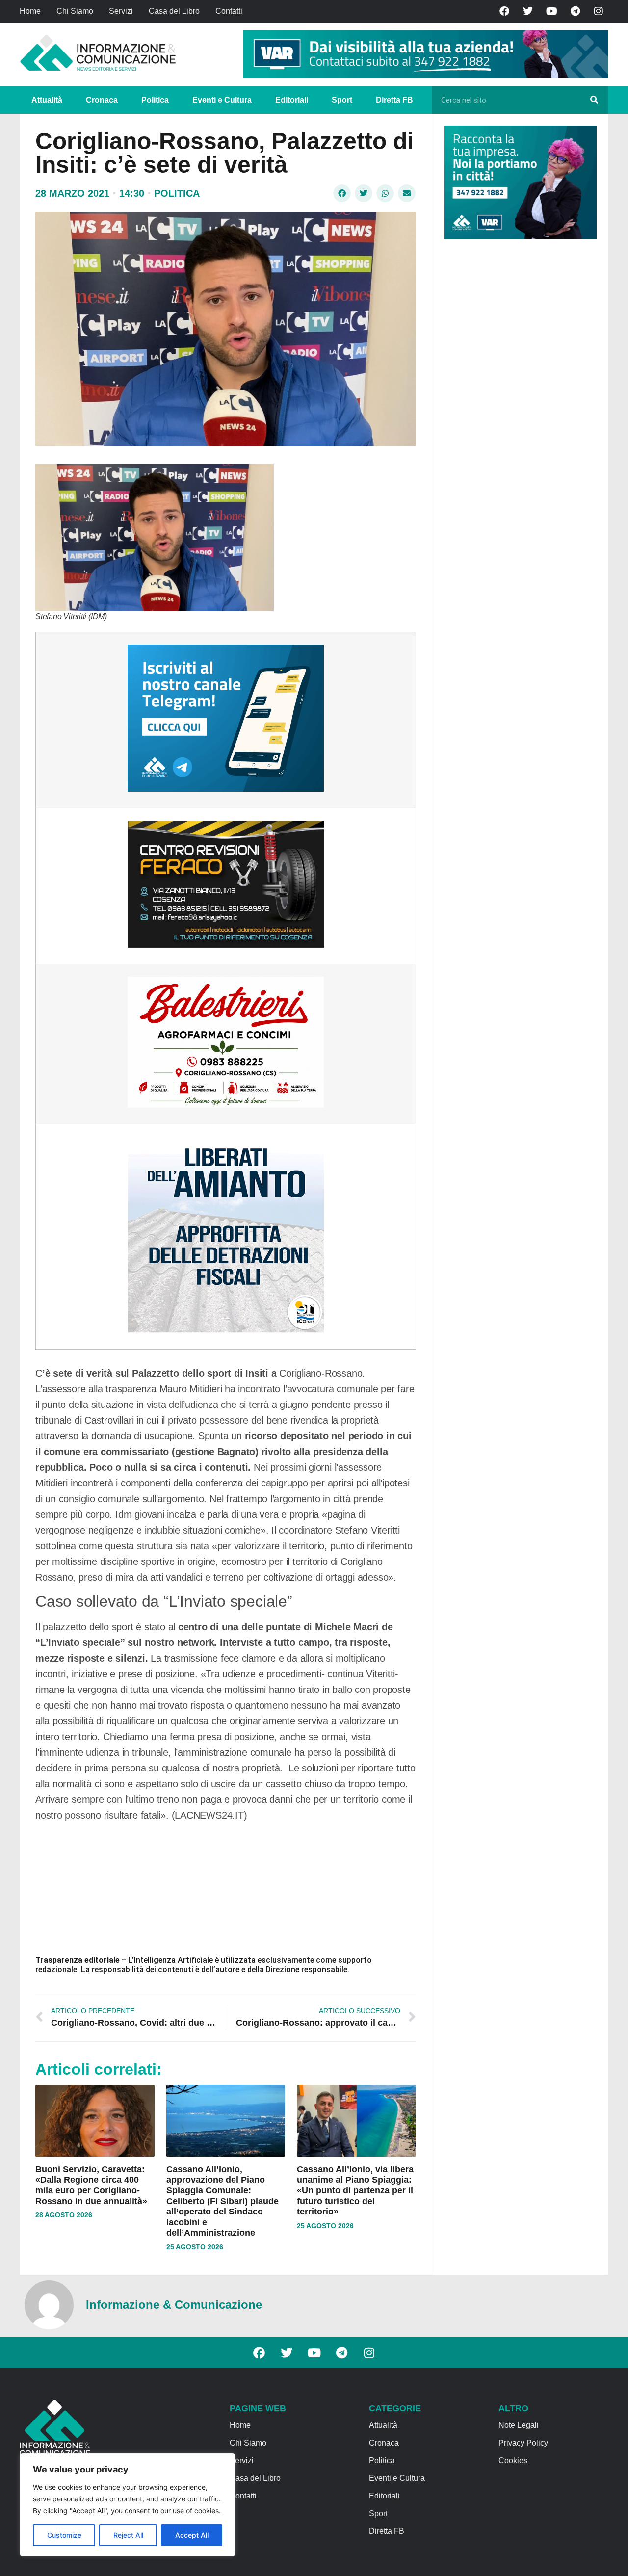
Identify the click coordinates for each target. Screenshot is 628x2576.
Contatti (229, 11)
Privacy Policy (523, 2443)
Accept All (192, 2535)
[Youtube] (551, 11)
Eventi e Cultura (222, 100)
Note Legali (519, 2425)
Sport (342, 100)
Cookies (513, 2460)
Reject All (128, 2535)
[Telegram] (575, 11)
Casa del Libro (174, 11)
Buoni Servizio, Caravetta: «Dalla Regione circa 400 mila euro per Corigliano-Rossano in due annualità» (91, 2185)
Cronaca (102, 100)
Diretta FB (394, 100)
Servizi (121, 11)
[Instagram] (599, 11)
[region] (128, 2505)
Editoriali (292, 100)
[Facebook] (504, 11)
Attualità (47, 100)
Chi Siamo (75, 11)
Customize (64, 2535)
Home (30, 11)
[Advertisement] (518, 398)
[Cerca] (594, 100)
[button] (342, 193)
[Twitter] (528, 11)
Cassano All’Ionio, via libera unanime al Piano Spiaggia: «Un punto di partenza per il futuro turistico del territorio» (355, 2190)
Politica (155, 100)
